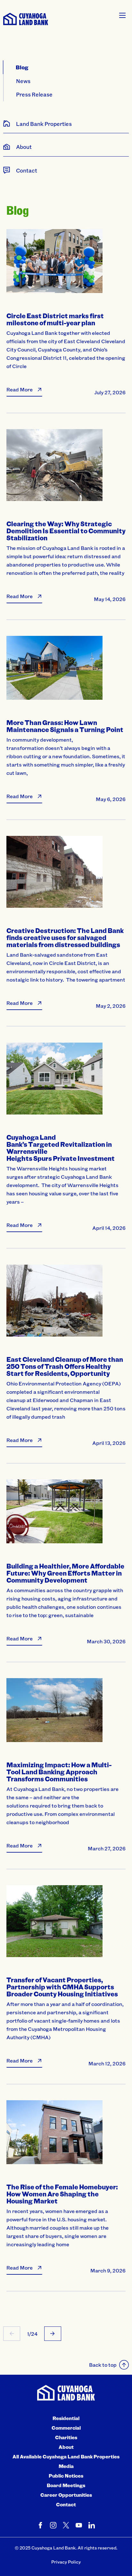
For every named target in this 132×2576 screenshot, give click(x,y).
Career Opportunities (66, 2495)
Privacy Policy (66, 2562)
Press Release (34, 94)
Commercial (66, 2428)
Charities (66, 2437)
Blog (22, 67)
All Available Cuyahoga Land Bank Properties (66, 2456)
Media (66, 2466)
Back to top (103, 2365)
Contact (66, 2504)
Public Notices (66, 2476)
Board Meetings (66, 2485)
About (66, 2447)
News (23, 81)
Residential (66, 2418)
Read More (20, 389)
